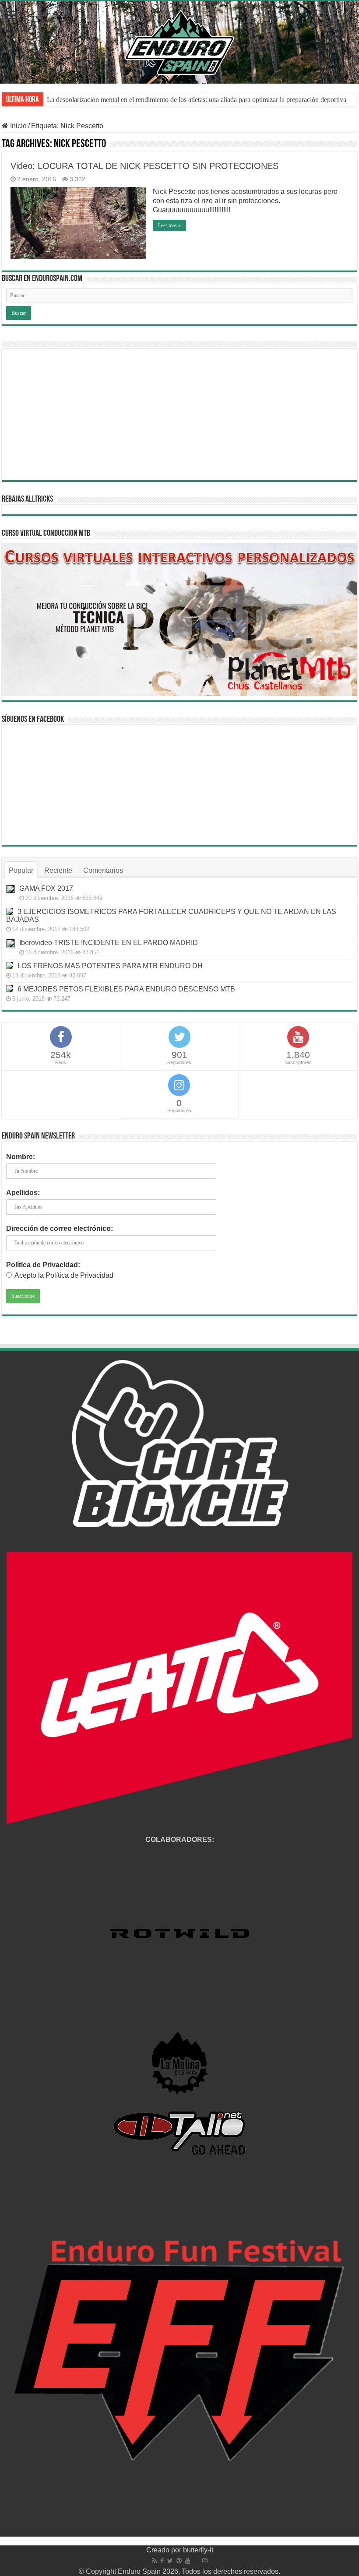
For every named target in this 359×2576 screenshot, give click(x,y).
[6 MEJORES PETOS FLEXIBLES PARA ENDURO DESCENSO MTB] (10, 989)
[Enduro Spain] (179, 41)
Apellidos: (23, 1193)
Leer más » (169, 225)
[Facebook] (162, 2561)
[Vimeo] (196, 2561)
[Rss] (154, 2561)
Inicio (18, 126)
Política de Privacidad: (43, 1265)
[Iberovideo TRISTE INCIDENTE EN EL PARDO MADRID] (11, 943)
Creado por (165, 2550)
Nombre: (21, 1157)
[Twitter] (170, 2561)
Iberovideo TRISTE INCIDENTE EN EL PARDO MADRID (109, 943)
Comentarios (103, 870)
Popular (21, 870)
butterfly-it (198, 2550)
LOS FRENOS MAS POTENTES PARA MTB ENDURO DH (110, 966)
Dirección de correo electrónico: (60, 1228)
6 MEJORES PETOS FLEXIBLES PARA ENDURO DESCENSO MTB (126, 989)
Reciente (58, 870)
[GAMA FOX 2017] (11, 889)
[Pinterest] (179, 2561)
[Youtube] (188, 2561)
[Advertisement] (179, 415)
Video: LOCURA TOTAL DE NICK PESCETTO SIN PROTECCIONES (144, 166)
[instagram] (205, 2561)
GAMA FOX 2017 (46, 888)
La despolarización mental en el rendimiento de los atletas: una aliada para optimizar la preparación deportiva (197, 100)
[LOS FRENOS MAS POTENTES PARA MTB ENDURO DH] (10, 966)
